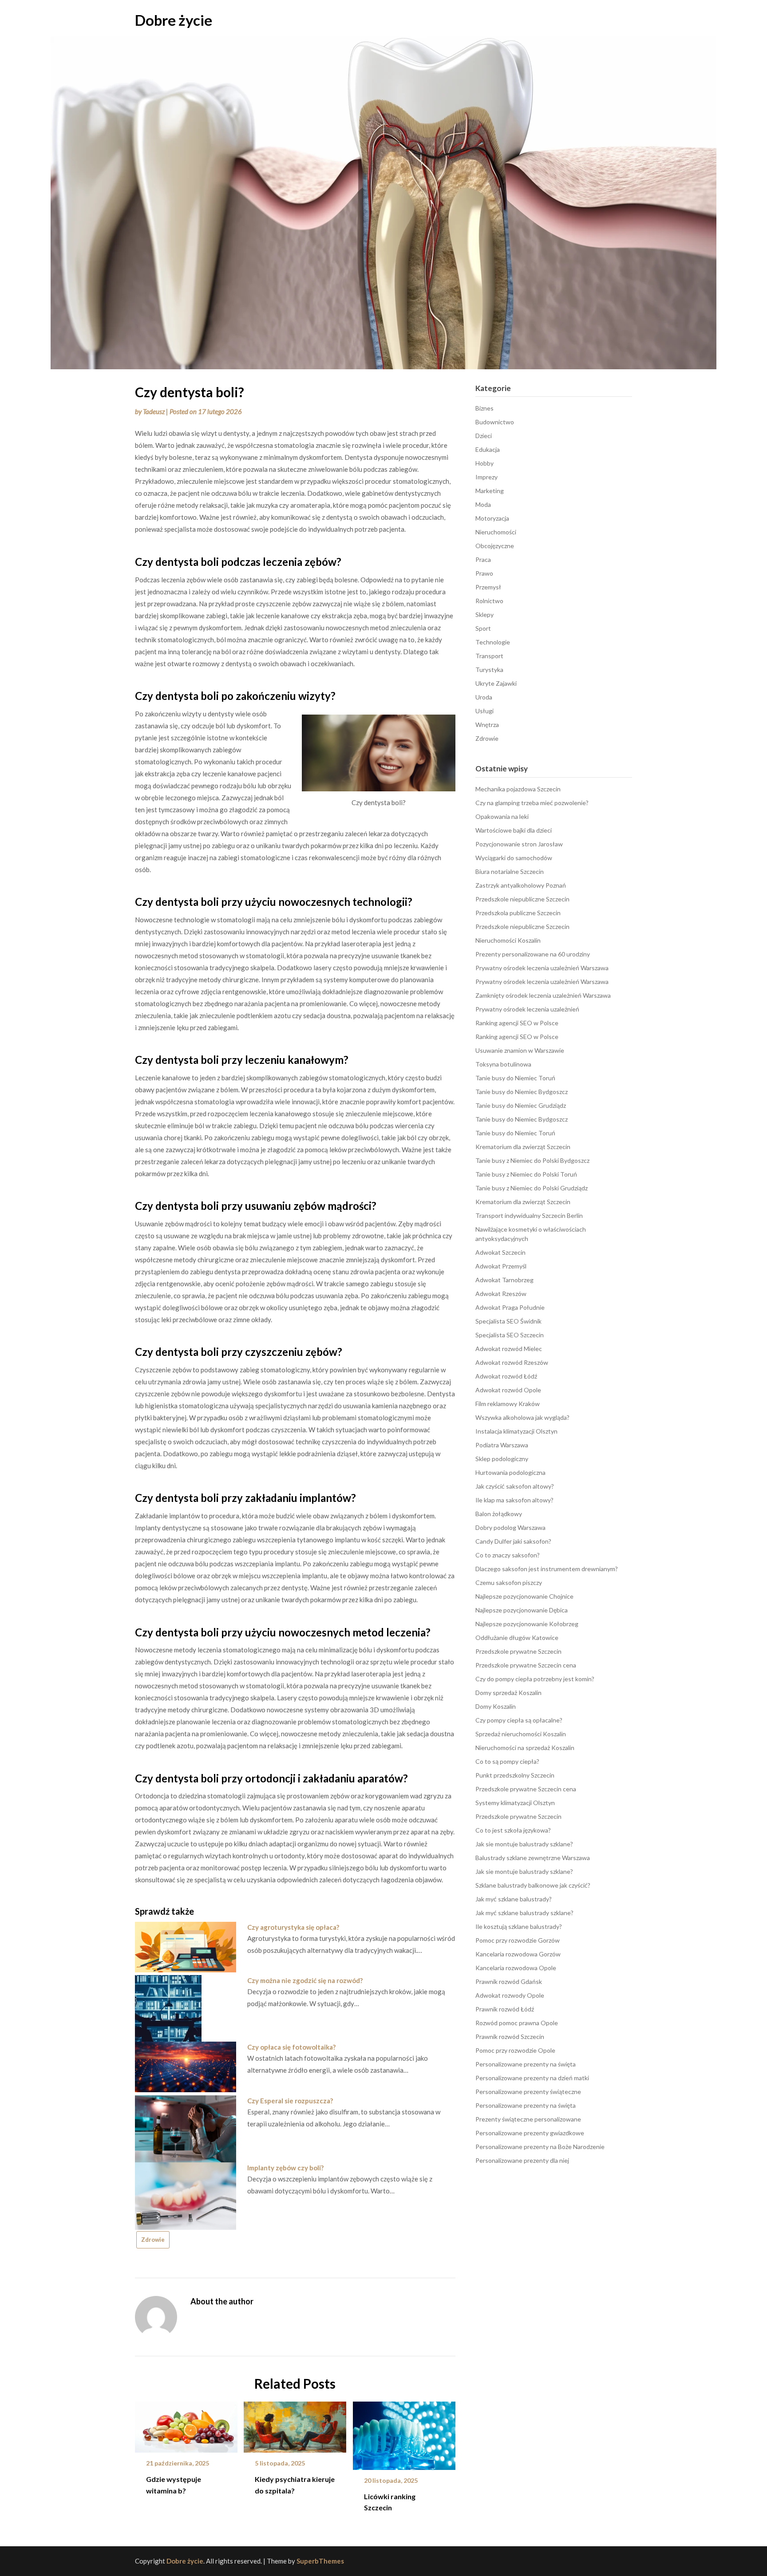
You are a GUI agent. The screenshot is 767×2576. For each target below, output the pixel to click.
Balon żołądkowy (499, 1514)
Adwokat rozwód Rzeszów (512, 1362)
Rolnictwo (489, 601)
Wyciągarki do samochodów (514, 858)
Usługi (484, 711)
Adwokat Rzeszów (501, 1294)
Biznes (484, 408)
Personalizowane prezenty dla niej (522, 2160)
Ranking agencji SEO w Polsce (517, 1023)
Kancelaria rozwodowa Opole (516, 1968)
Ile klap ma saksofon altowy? (514, 1500)
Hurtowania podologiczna (510, 1472)
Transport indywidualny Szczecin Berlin (529, 1215)
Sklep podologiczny (502, 1459)
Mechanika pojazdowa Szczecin (518, 789)
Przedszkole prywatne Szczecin (518, 1651)
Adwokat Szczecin (500, 1252)
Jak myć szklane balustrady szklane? (524, 1913)
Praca (483, 559)
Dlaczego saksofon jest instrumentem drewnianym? (547, 1569)
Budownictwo (495, 422)
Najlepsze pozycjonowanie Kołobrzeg (527, 1624)
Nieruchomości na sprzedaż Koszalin (525, 1748)
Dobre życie (174, 20)
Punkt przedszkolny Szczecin (515, 1775)
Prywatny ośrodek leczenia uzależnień (527, 1009)
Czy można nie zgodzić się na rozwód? (305, 1980)
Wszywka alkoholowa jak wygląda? (522, 1417)
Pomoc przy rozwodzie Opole (515, 2050)
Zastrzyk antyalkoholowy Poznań (521, 885)
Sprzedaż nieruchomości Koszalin (521, 1734)
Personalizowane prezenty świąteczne (528, 2092)
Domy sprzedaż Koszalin (508, 1693)
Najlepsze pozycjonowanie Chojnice (524, 1596)
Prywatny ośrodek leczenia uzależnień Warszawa (542, 968)
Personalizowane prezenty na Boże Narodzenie (540, 2147)
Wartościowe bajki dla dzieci (514, 830)
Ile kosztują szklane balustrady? (519, 1926)
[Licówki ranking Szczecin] (404, 2433)
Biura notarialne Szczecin (510, 871)
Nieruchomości (496, 532)
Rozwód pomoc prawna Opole (517, 2023)
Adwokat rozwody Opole (510, 1995)
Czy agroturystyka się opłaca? (293, 1927)
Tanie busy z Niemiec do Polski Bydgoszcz (532, 1160)
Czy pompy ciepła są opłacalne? (519, 1720)
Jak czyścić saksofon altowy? (515, 1486)
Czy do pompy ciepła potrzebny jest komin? (535, 1679)
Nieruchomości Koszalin (508, 940)
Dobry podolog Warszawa (510, 1527)
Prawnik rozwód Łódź (505, 2009)
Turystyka (489, 670)
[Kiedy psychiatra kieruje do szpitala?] (295, 2424)
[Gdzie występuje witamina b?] (186, 2424)
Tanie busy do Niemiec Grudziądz (521, 1105)
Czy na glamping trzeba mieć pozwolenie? (532, 803)
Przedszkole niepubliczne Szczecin (522, 899)
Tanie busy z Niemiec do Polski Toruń (526, 1174)
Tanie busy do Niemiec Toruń (515, 1078)
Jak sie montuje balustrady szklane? (524, 1844)
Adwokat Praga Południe (510, 1307)
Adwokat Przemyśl (501, 1266)
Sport (483, 628)
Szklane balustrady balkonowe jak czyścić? (533, 1885)
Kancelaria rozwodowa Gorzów (518, 1954)
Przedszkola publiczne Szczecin (518, 913)
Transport (489, 656)
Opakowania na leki (502, 816)
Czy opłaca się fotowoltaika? (291, 2047)
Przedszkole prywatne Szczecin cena (526, 1665)
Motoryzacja (492, 518)
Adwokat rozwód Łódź (506, 1376)
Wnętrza (487, 725)
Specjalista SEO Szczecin (510, 1335)
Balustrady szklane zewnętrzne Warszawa (533, 1858)
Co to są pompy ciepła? (507, 1761)
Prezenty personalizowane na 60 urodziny (533, 954)
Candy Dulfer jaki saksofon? (513, 1541)
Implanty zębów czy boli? (285, 2168)
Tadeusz (154, 411)
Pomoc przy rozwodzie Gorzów (518, 1940)
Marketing (490, 491)
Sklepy (484, 614)
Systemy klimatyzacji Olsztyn (515, 1803)
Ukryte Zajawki (496, 683)
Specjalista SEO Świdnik (508, 1321)
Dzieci (484, 436)
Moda (483, 504)
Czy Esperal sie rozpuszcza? (290, 2101)
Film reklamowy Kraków (508, 1404)
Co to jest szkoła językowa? (513, 1830)
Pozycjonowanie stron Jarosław (519, 844)
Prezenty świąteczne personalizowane (528, 2119)
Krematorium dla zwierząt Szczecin (523, 1147)
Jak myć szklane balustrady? (514, 1899)
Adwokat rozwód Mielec (509, 1349)
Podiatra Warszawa (502, 1445)
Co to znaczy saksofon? (508, 1555)
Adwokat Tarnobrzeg (504, 1280)
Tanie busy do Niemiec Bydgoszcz (522, 1092)
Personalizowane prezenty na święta (526, 2064)
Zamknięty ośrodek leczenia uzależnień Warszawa (543, 995)
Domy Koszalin (496, 1706)
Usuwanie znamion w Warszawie (520, 1050)
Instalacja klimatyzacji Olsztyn (516, 1431)
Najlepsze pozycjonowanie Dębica (522, 1610)
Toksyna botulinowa (503, 1064)
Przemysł (488, 587)
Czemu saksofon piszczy (509, 1582)
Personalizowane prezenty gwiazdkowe (530, 2133)
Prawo (484, 573)
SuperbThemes (320, 2561)
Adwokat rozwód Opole (508, 1390)
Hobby (484, 463)
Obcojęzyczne (495, 546)
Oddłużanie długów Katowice (517, 1638)
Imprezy (486, 477)
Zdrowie (153, 2240)
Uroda (484, 697)
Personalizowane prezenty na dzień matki (532, 2078)
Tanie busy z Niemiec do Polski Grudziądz (532, 1188)
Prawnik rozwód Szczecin (510, 2037)
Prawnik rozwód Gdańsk (509, 1981)
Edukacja (488, 449)
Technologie (493, 642)
